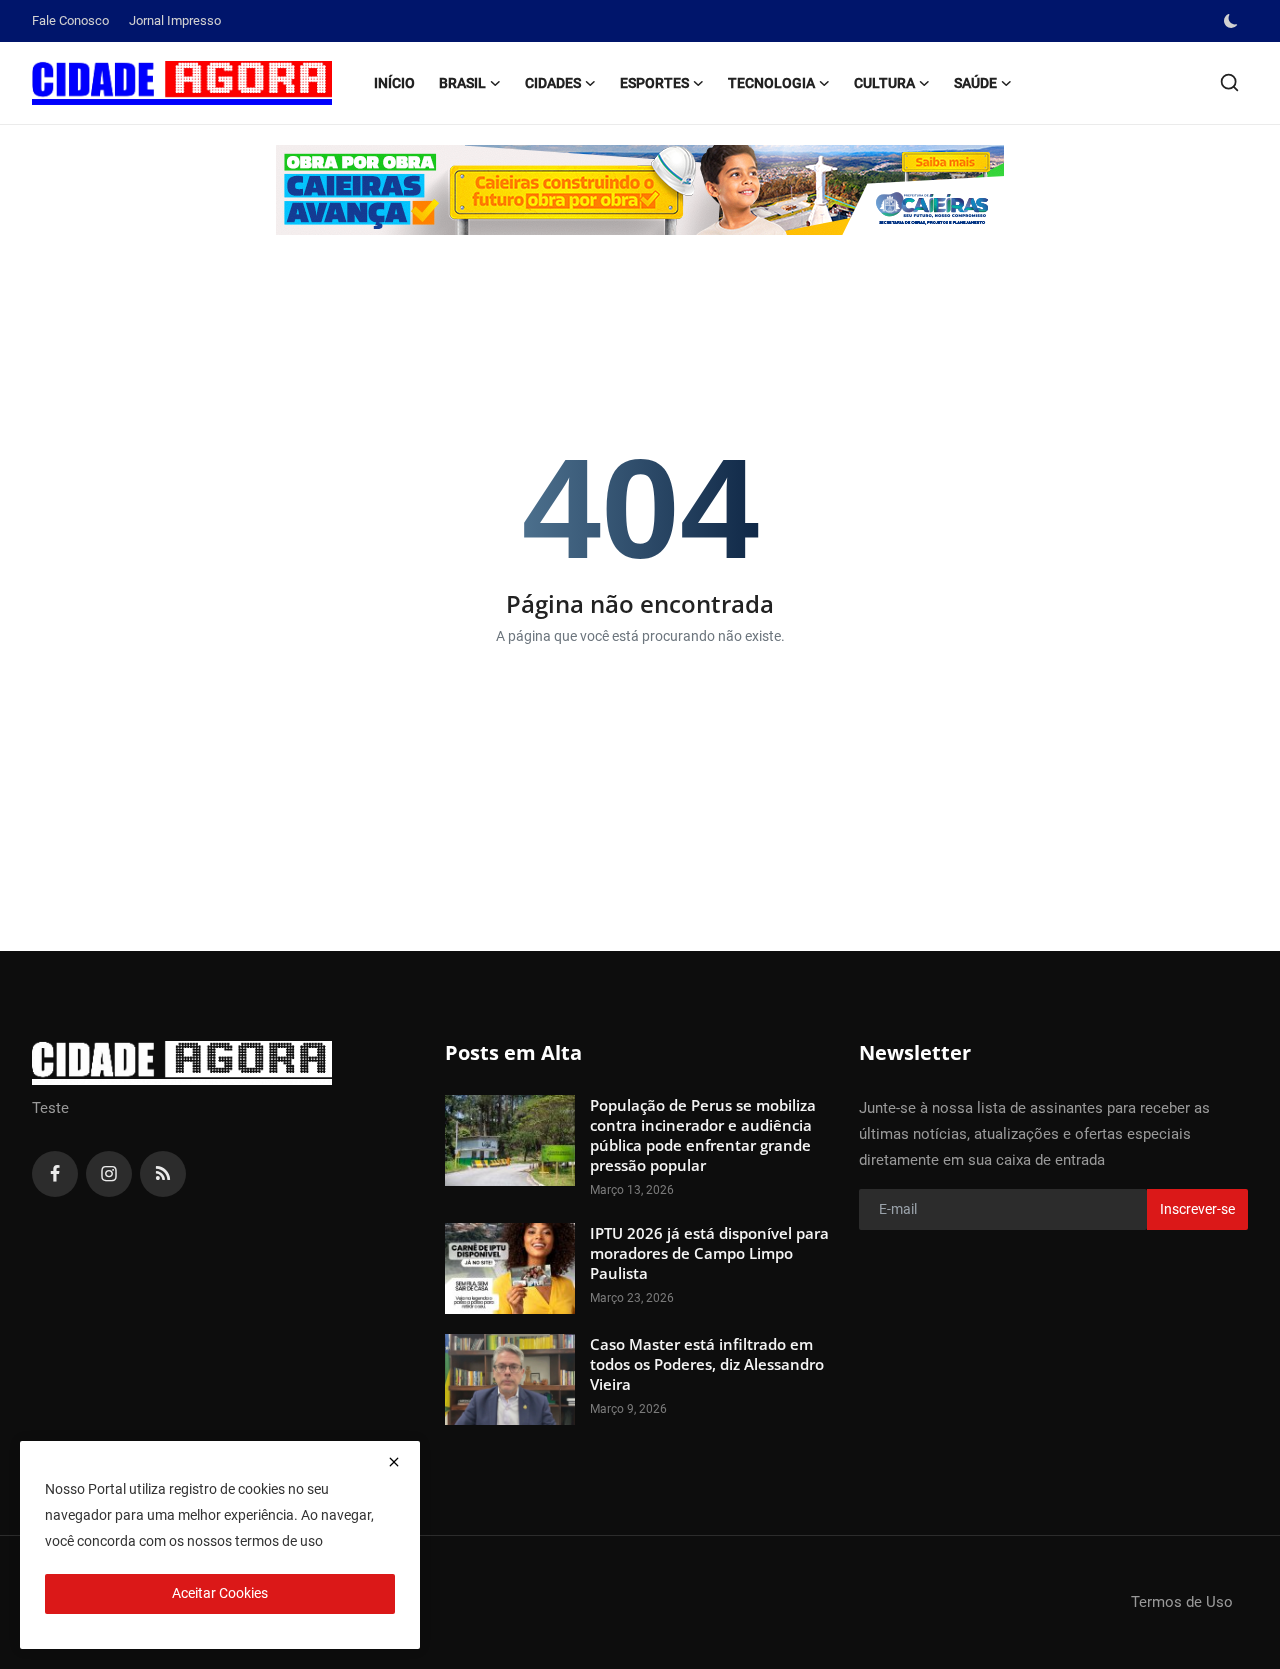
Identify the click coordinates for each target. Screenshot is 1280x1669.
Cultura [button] (884, 83)
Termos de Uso (1182, 1602)
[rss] (163, 1174)
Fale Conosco (70, 20)
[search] (1229, 82)
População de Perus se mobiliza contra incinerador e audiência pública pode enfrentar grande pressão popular (703, 1135)
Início (394, 83)
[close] (394, 1462)
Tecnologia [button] (771, 83)
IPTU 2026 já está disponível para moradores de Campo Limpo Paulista (709, 1253)
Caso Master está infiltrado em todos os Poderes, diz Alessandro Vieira (707, 1364)
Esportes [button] (654, 83)
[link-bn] (640, 190)
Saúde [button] (975, 83)
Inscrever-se (1197, 1209)
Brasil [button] (462, 83)
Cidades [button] (553, 83)
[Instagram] (109, 1174)
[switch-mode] (1233, 21)
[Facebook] (55, 1174)
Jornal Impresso (175, 20)
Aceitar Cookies (220, 1593)
